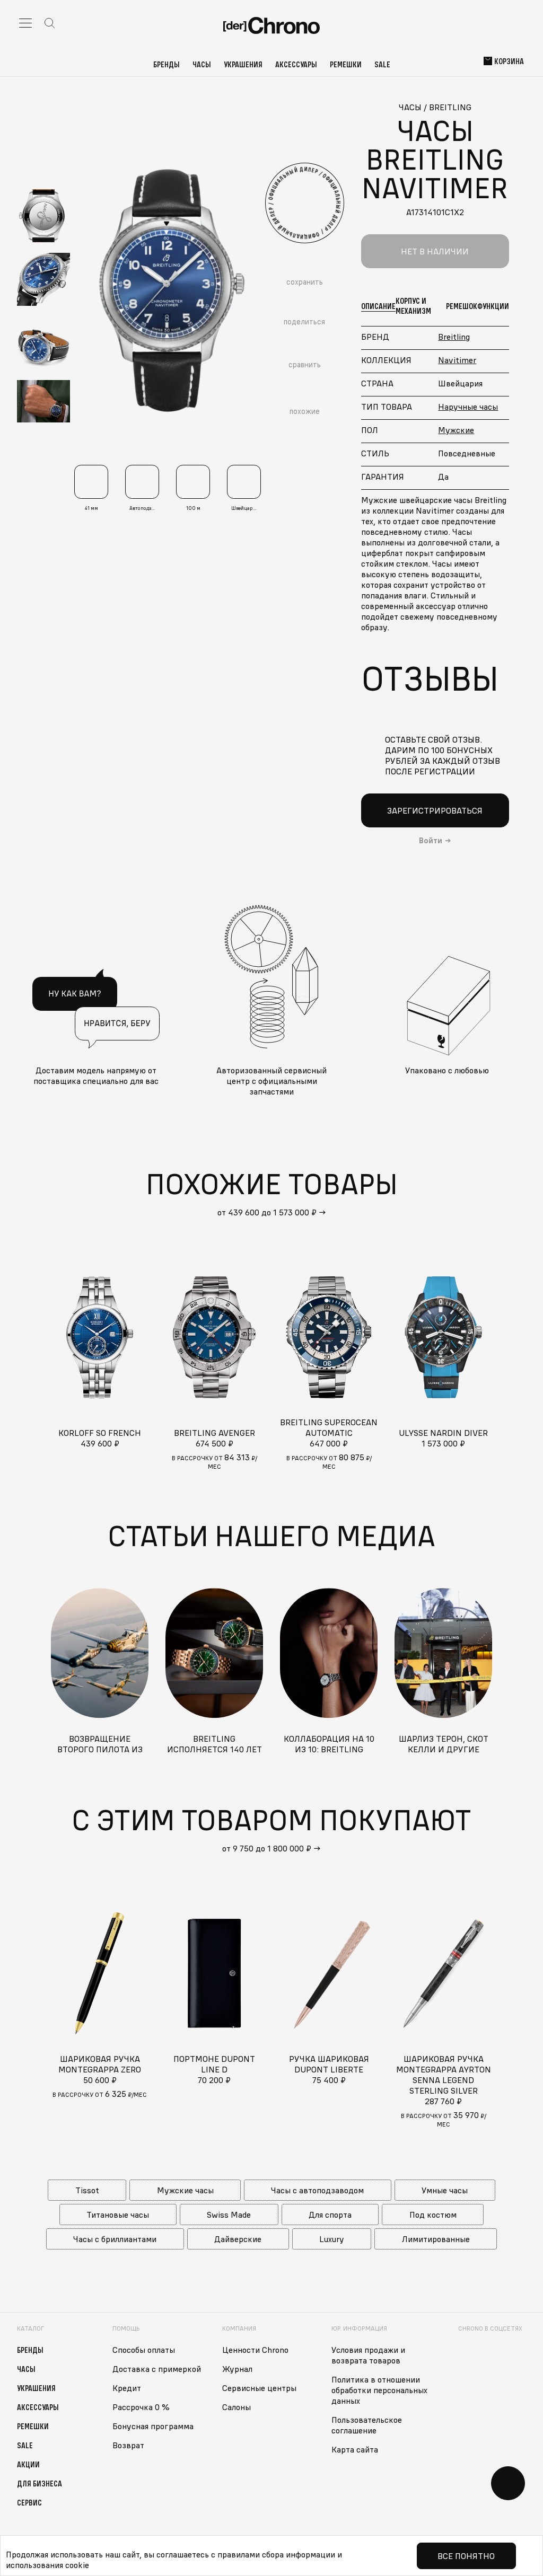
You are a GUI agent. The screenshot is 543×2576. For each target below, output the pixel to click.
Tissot (87, 2190)
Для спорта (330, 2215)
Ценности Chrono (255, 2350)
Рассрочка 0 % (141, 2407)
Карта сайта (355, 2449)
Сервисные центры (259, 2388)
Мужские (456, 430)
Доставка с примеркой (157, 2369)
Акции (28, 2464)
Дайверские (238, 2239)
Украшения (243, 64)
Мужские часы (185, 2190)
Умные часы (445, 2190)
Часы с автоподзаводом (317, 2190)
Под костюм (433, 2215)
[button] (43, 168)
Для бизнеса (40, 2483)
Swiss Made (229, 2215)
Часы (202, 64)
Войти (431, 841)
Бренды (167, 64)
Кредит (127, 2388)
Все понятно (466, 2556)
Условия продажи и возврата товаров (368, 2355)
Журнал (237, 2369)
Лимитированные (436, 2239)
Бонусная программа (153, 2426)
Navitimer (457, 360)
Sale (382, 64)
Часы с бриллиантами (115, 2239)
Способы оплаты (144, 2350)
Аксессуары (296, 64)
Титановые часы (118, 2215)
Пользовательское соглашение (367, 2425)
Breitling (454, 337)
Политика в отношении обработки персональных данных (379, 2390)
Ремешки (346, 64)
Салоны (237, 2407)
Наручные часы (468, 407)
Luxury (332, 2239)
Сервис (29, 2502)
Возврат (128, 2445)
